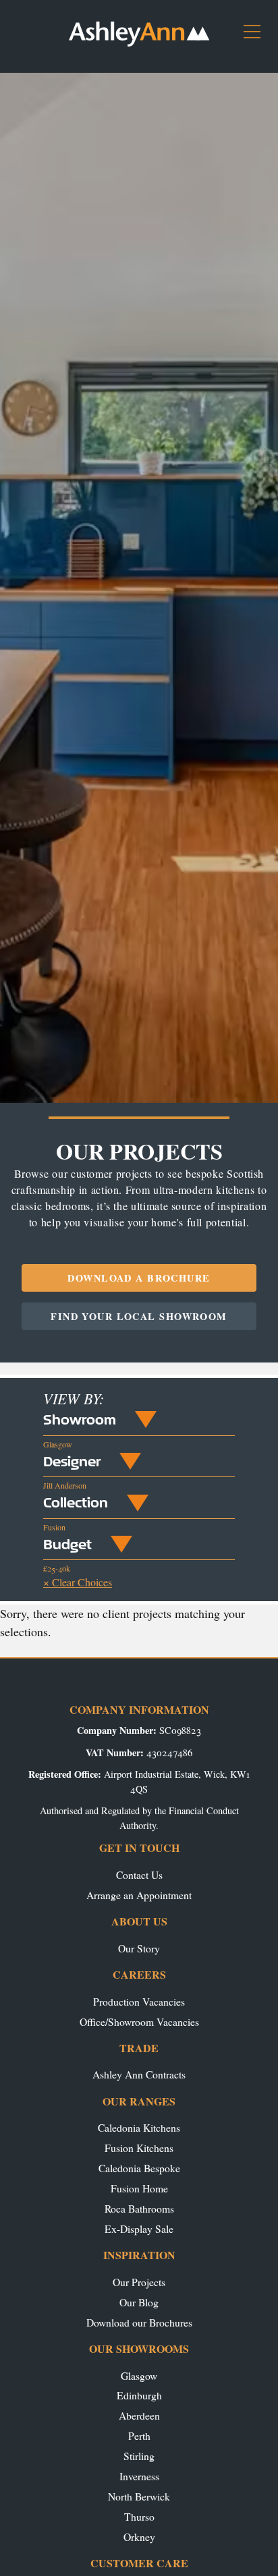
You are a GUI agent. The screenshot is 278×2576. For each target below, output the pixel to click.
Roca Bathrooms (139, 2208)
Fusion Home (139, 2188)
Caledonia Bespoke (139, 2168)
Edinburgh (139, 2395)
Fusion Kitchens (139, 2148)
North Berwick (139, 2496)
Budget (67, 1544)
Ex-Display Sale (139, 2228)
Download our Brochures (139, 2322)
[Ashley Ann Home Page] (139, 43)
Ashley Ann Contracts (139, 2074)
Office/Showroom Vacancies (139, 2021)
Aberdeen (139, 2415)
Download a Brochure (139, 1278)
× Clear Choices (78, 1582)
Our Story (139, 1948)
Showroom (80, 1419)
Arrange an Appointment (139, 1895)
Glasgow (139, 2375)
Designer (72, 1461)
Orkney (139, 2537)
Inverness (139, 2476)
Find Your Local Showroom (139, 1316)
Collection (76, 1502)
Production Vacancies (139, 2001)
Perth (139, 2435)
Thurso (139, 2516)
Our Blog (139, 2302)
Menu (257, 37)
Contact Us (139, 1875)
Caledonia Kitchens (139, 2127)
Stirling (139, 2456)
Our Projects (139, 2282)
